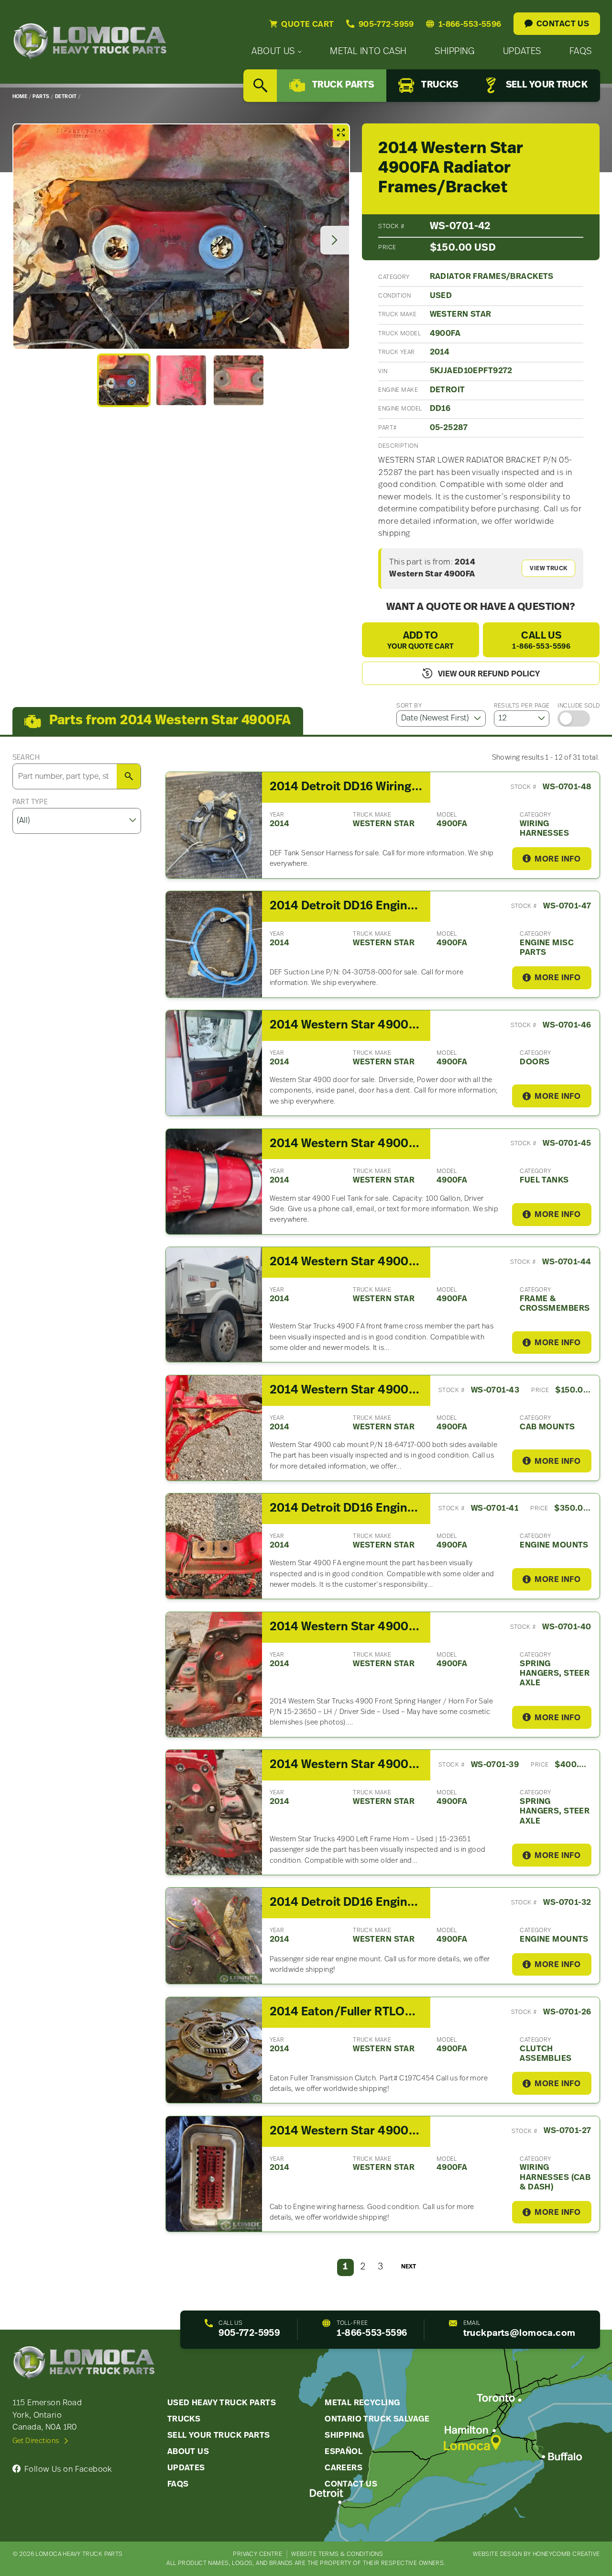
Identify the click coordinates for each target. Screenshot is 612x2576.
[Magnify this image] (181, 237)
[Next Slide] (335, 240)
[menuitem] (277, 52)
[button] (124, 380)
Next (409, 2267)
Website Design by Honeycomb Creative (536, 2554)
